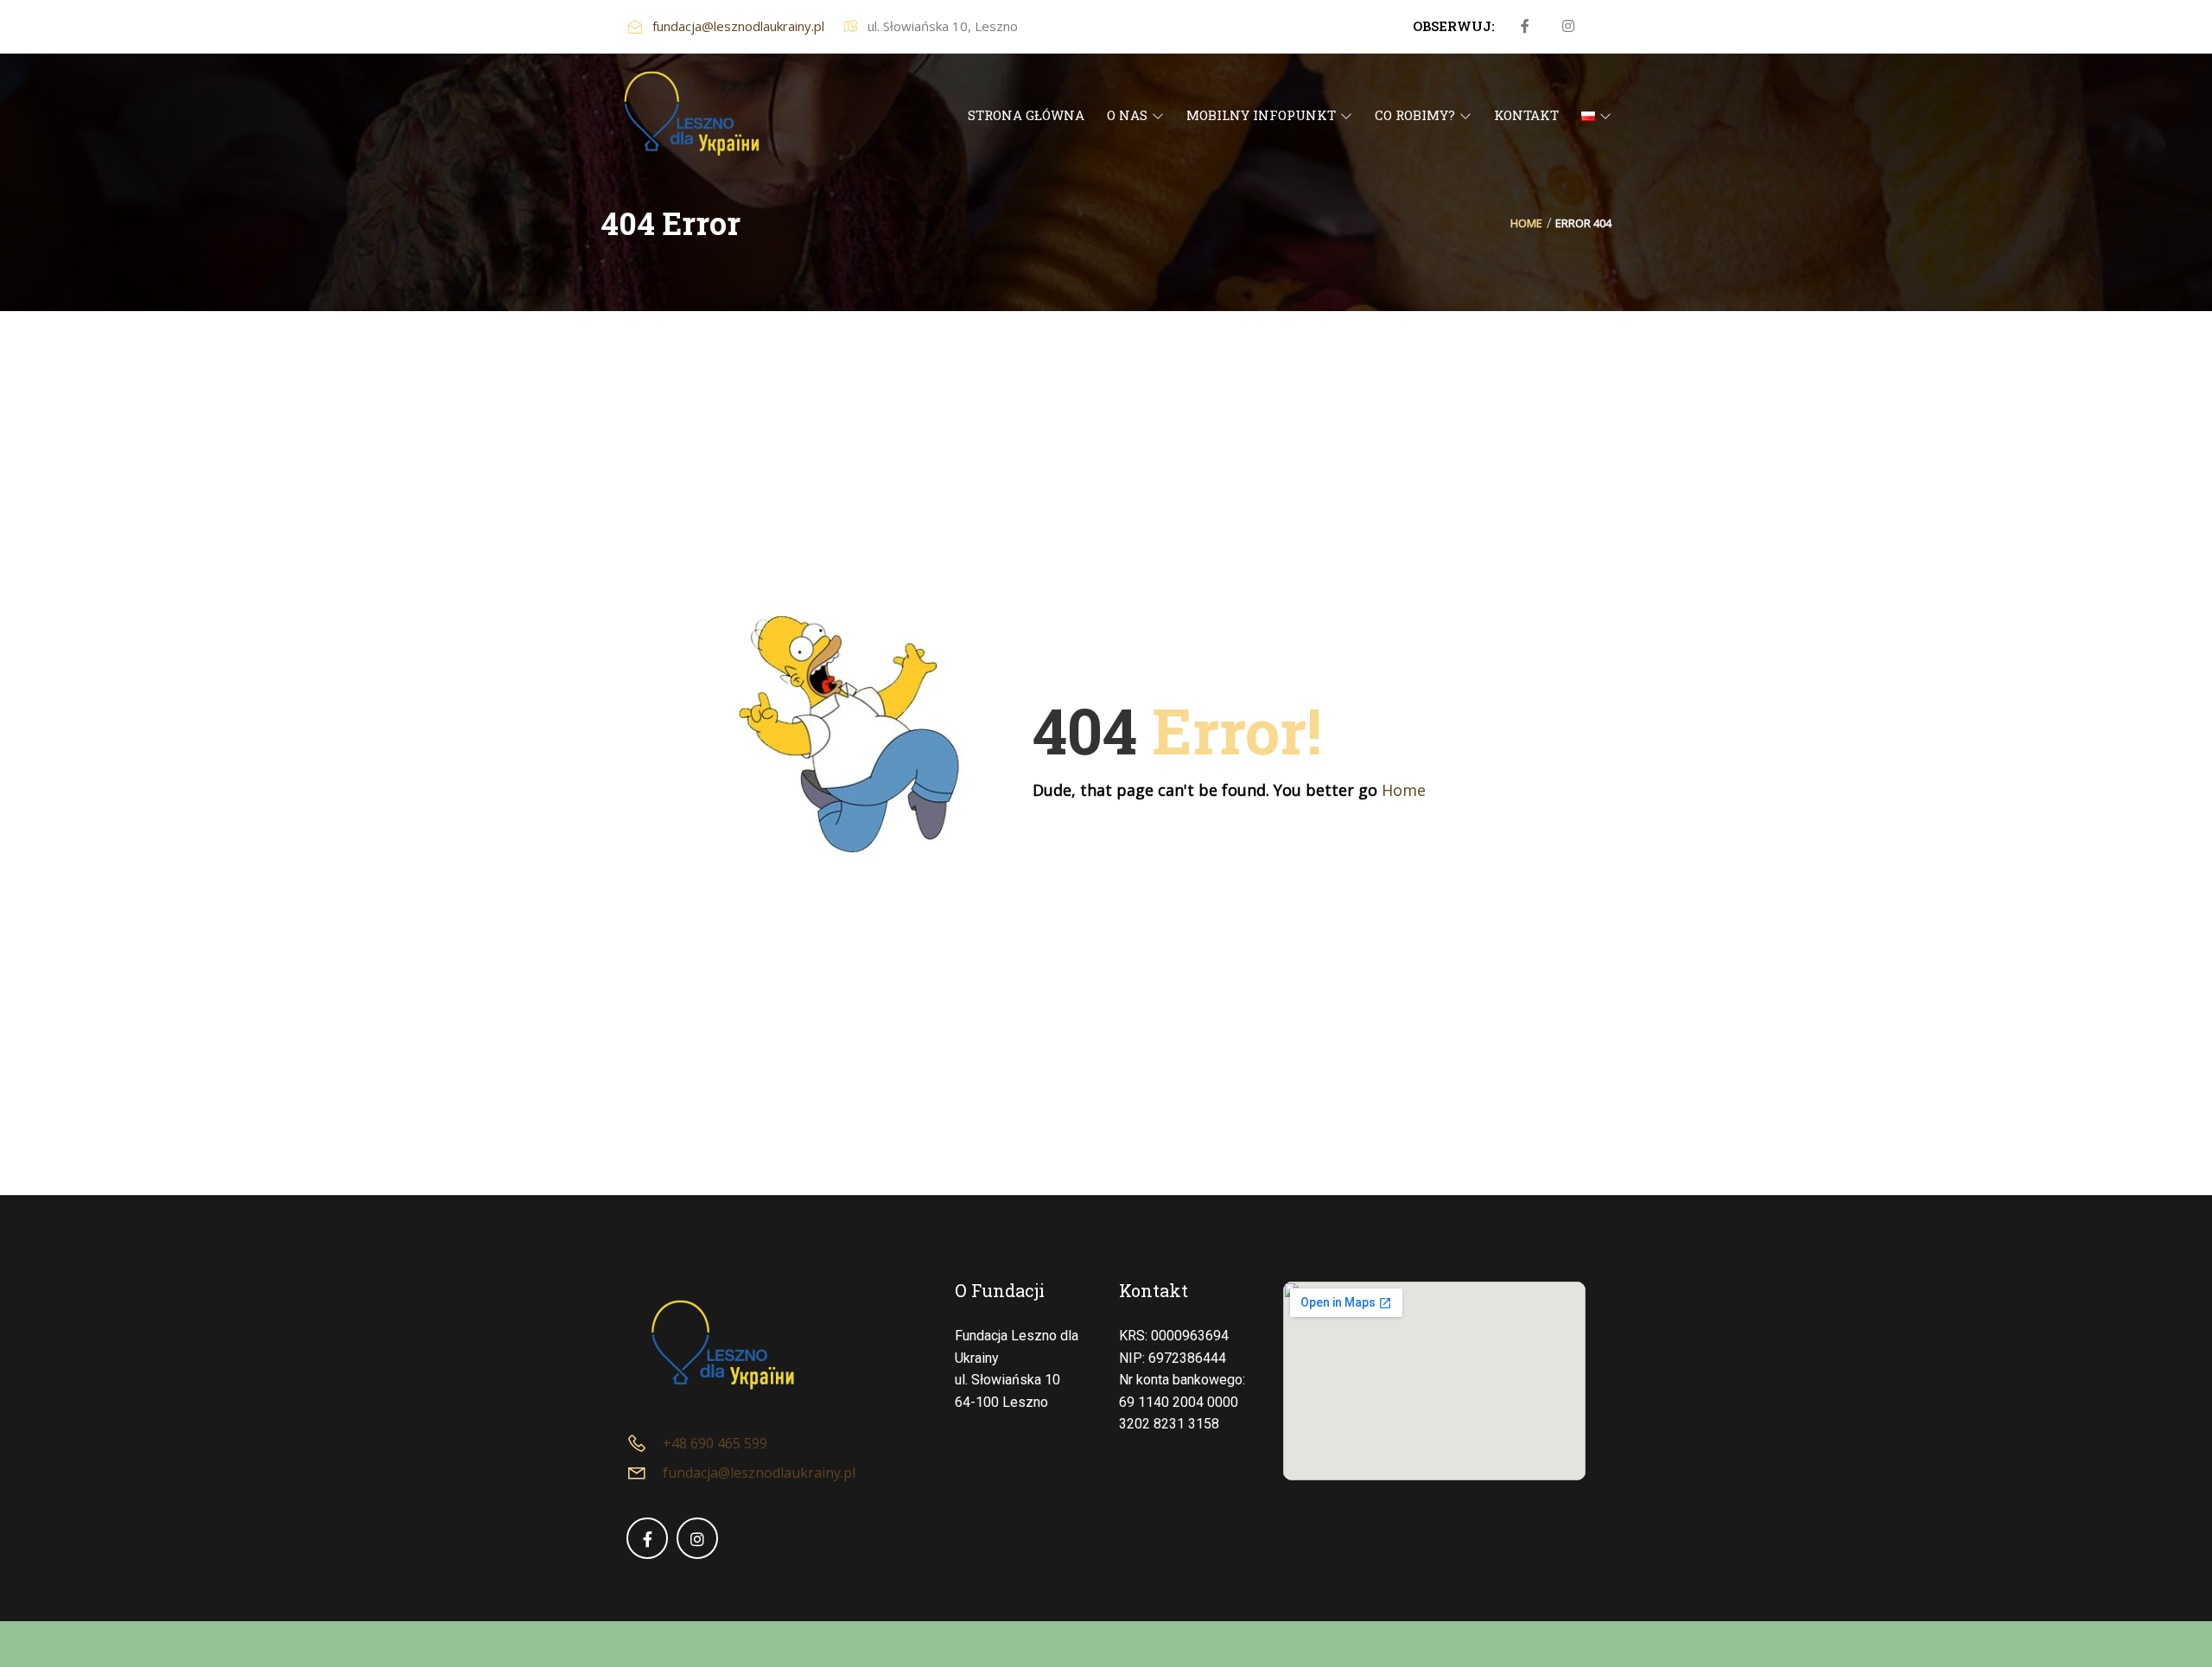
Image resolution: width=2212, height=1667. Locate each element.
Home (1526, 223)
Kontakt (1154, 1290)
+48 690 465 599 (715, 1443)
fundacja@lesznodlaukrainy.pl (738, 26)
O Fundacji (1000, 1290)
